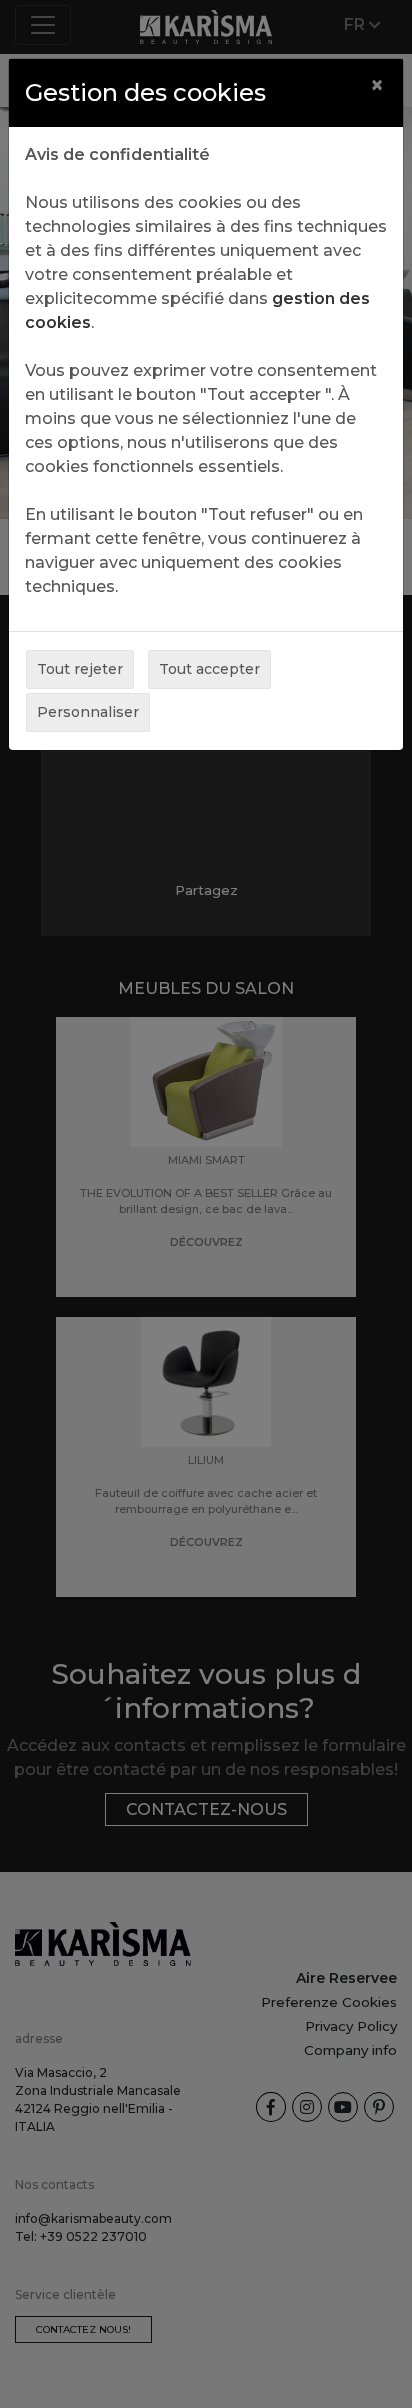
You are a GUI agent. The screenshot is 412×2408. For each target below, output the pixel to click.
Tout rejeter (80, 669)
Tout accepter (209, 669)
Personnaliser (88, 712)
